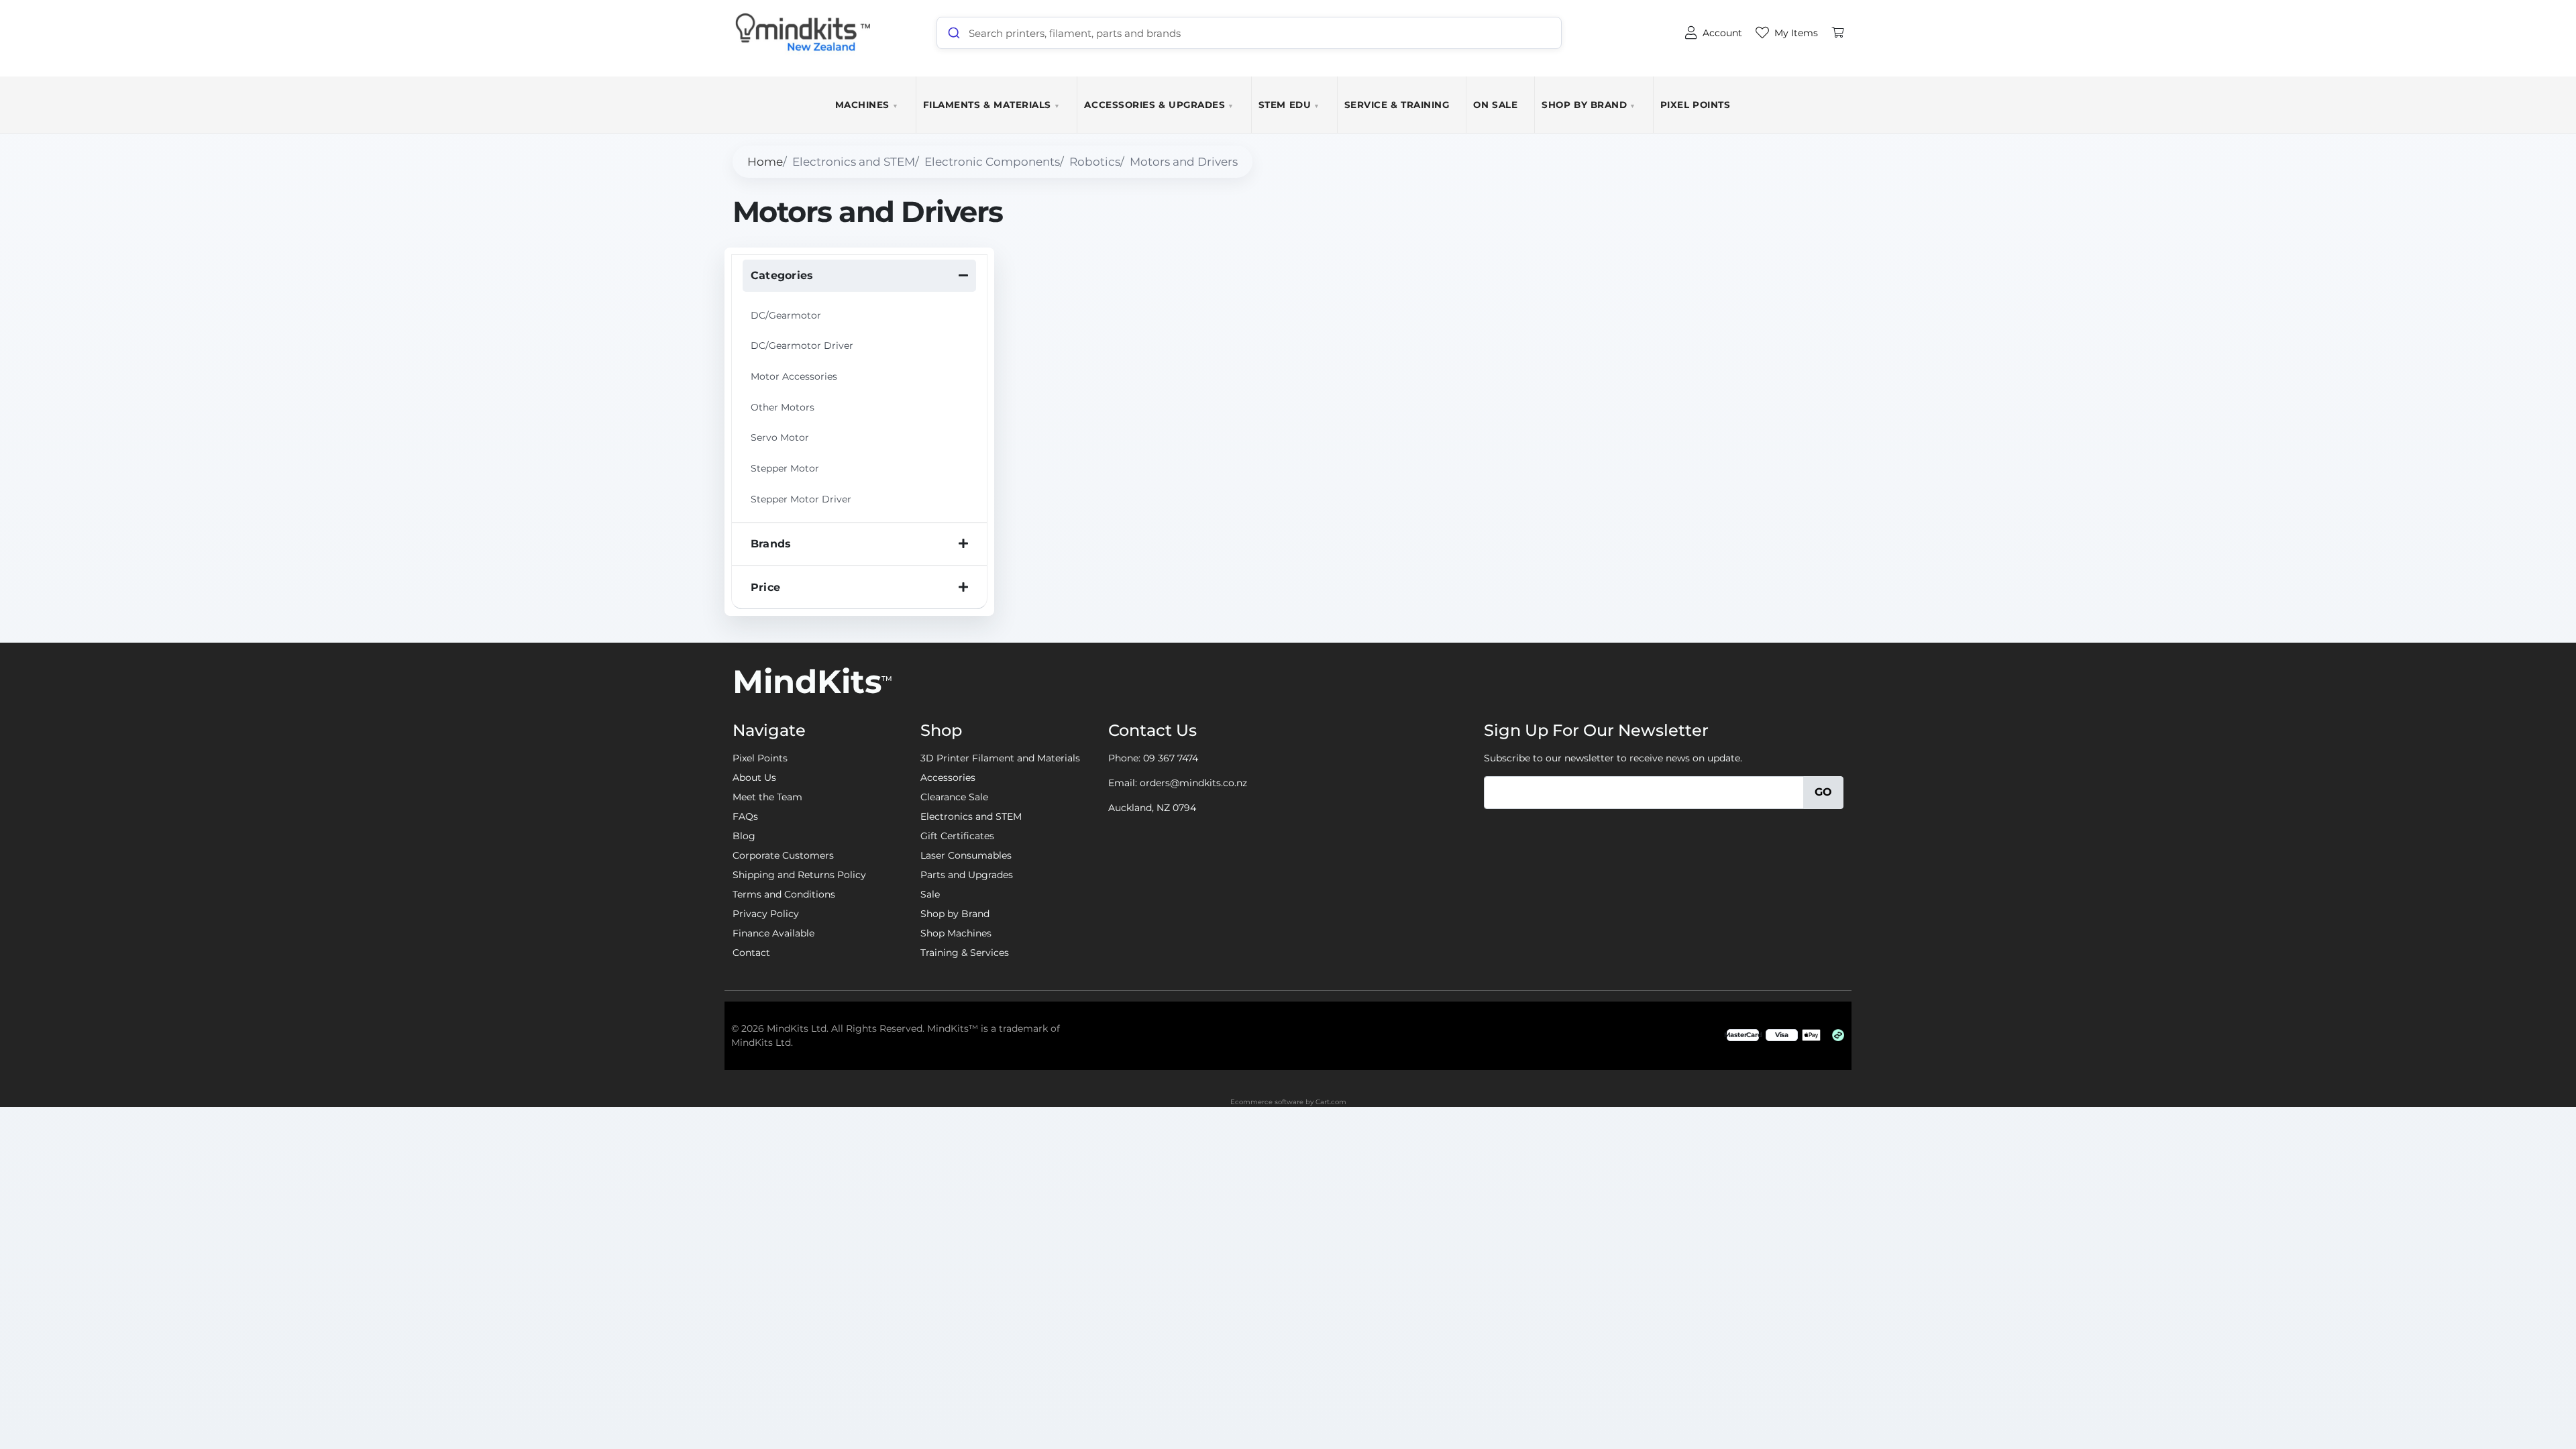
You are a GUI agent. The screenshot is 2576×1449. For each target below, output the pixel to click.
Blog (744, 836)
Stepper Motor (785, 468)
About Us (754, 777)
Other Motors (783, 407)
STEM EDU (1289, 105)
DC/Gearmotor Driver (802, 345)
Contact (751, 953)
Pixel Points (1695, 105)
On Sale (1495, 105)
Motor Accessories (794, 376)
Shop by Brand (1589, 105)
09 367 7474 (1171, 758)
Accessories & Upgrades (1159, 105)
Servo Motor (780, 437)
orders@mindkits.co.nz (1193, 783)
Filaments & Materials (992, 105)
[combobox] (1249, 33)
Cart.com (1331, 1102)
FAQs (745, 816)
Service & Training (1397, 105)
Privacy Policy (766, 914)
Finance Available (773, 933)
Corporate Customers (783, 855)
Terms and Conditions (784, 894)
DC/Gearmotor (786, 315)
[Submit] (953, 33)
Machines (867, 105)
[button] (859, 276)
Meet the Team (767, 797)
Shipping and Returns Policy (799, 875)
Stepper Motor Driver (801, 499)
